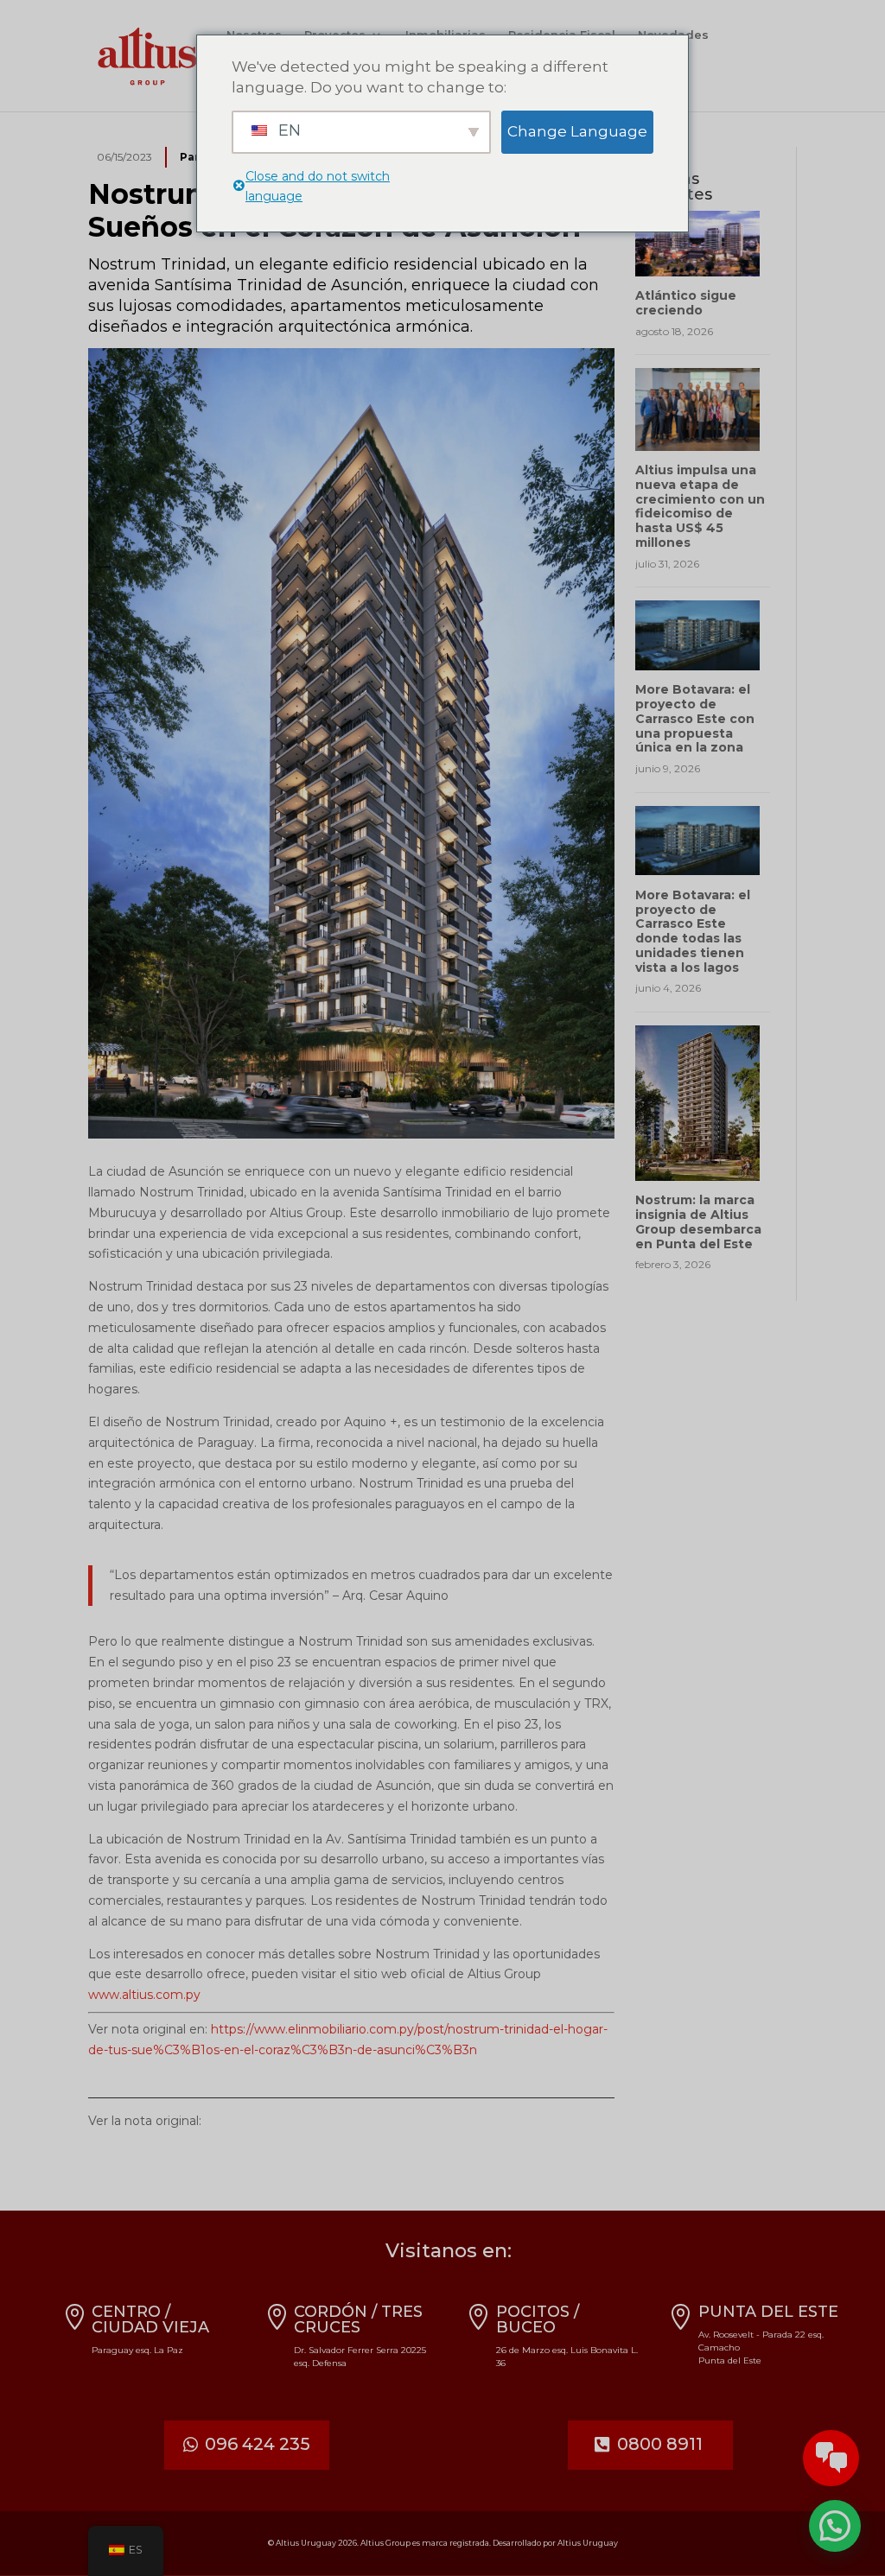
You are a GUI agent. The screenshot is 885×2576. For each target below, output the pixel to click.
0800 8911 (660, 2444)
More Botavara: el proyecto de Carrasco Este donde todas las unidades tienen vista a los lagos (693, 931)
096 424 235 (258, 2444)
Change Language (577, 131)
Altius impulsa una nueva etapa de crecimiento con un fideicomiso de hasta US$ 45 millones (700, 506)
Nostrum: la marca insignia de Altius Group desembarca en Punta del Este (698, 1221)
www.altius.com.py (144, 1995)
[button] (835, 2526)
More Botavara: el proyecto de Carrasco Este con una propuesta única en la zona (695, 718)
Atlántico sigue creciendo (686, 303)
